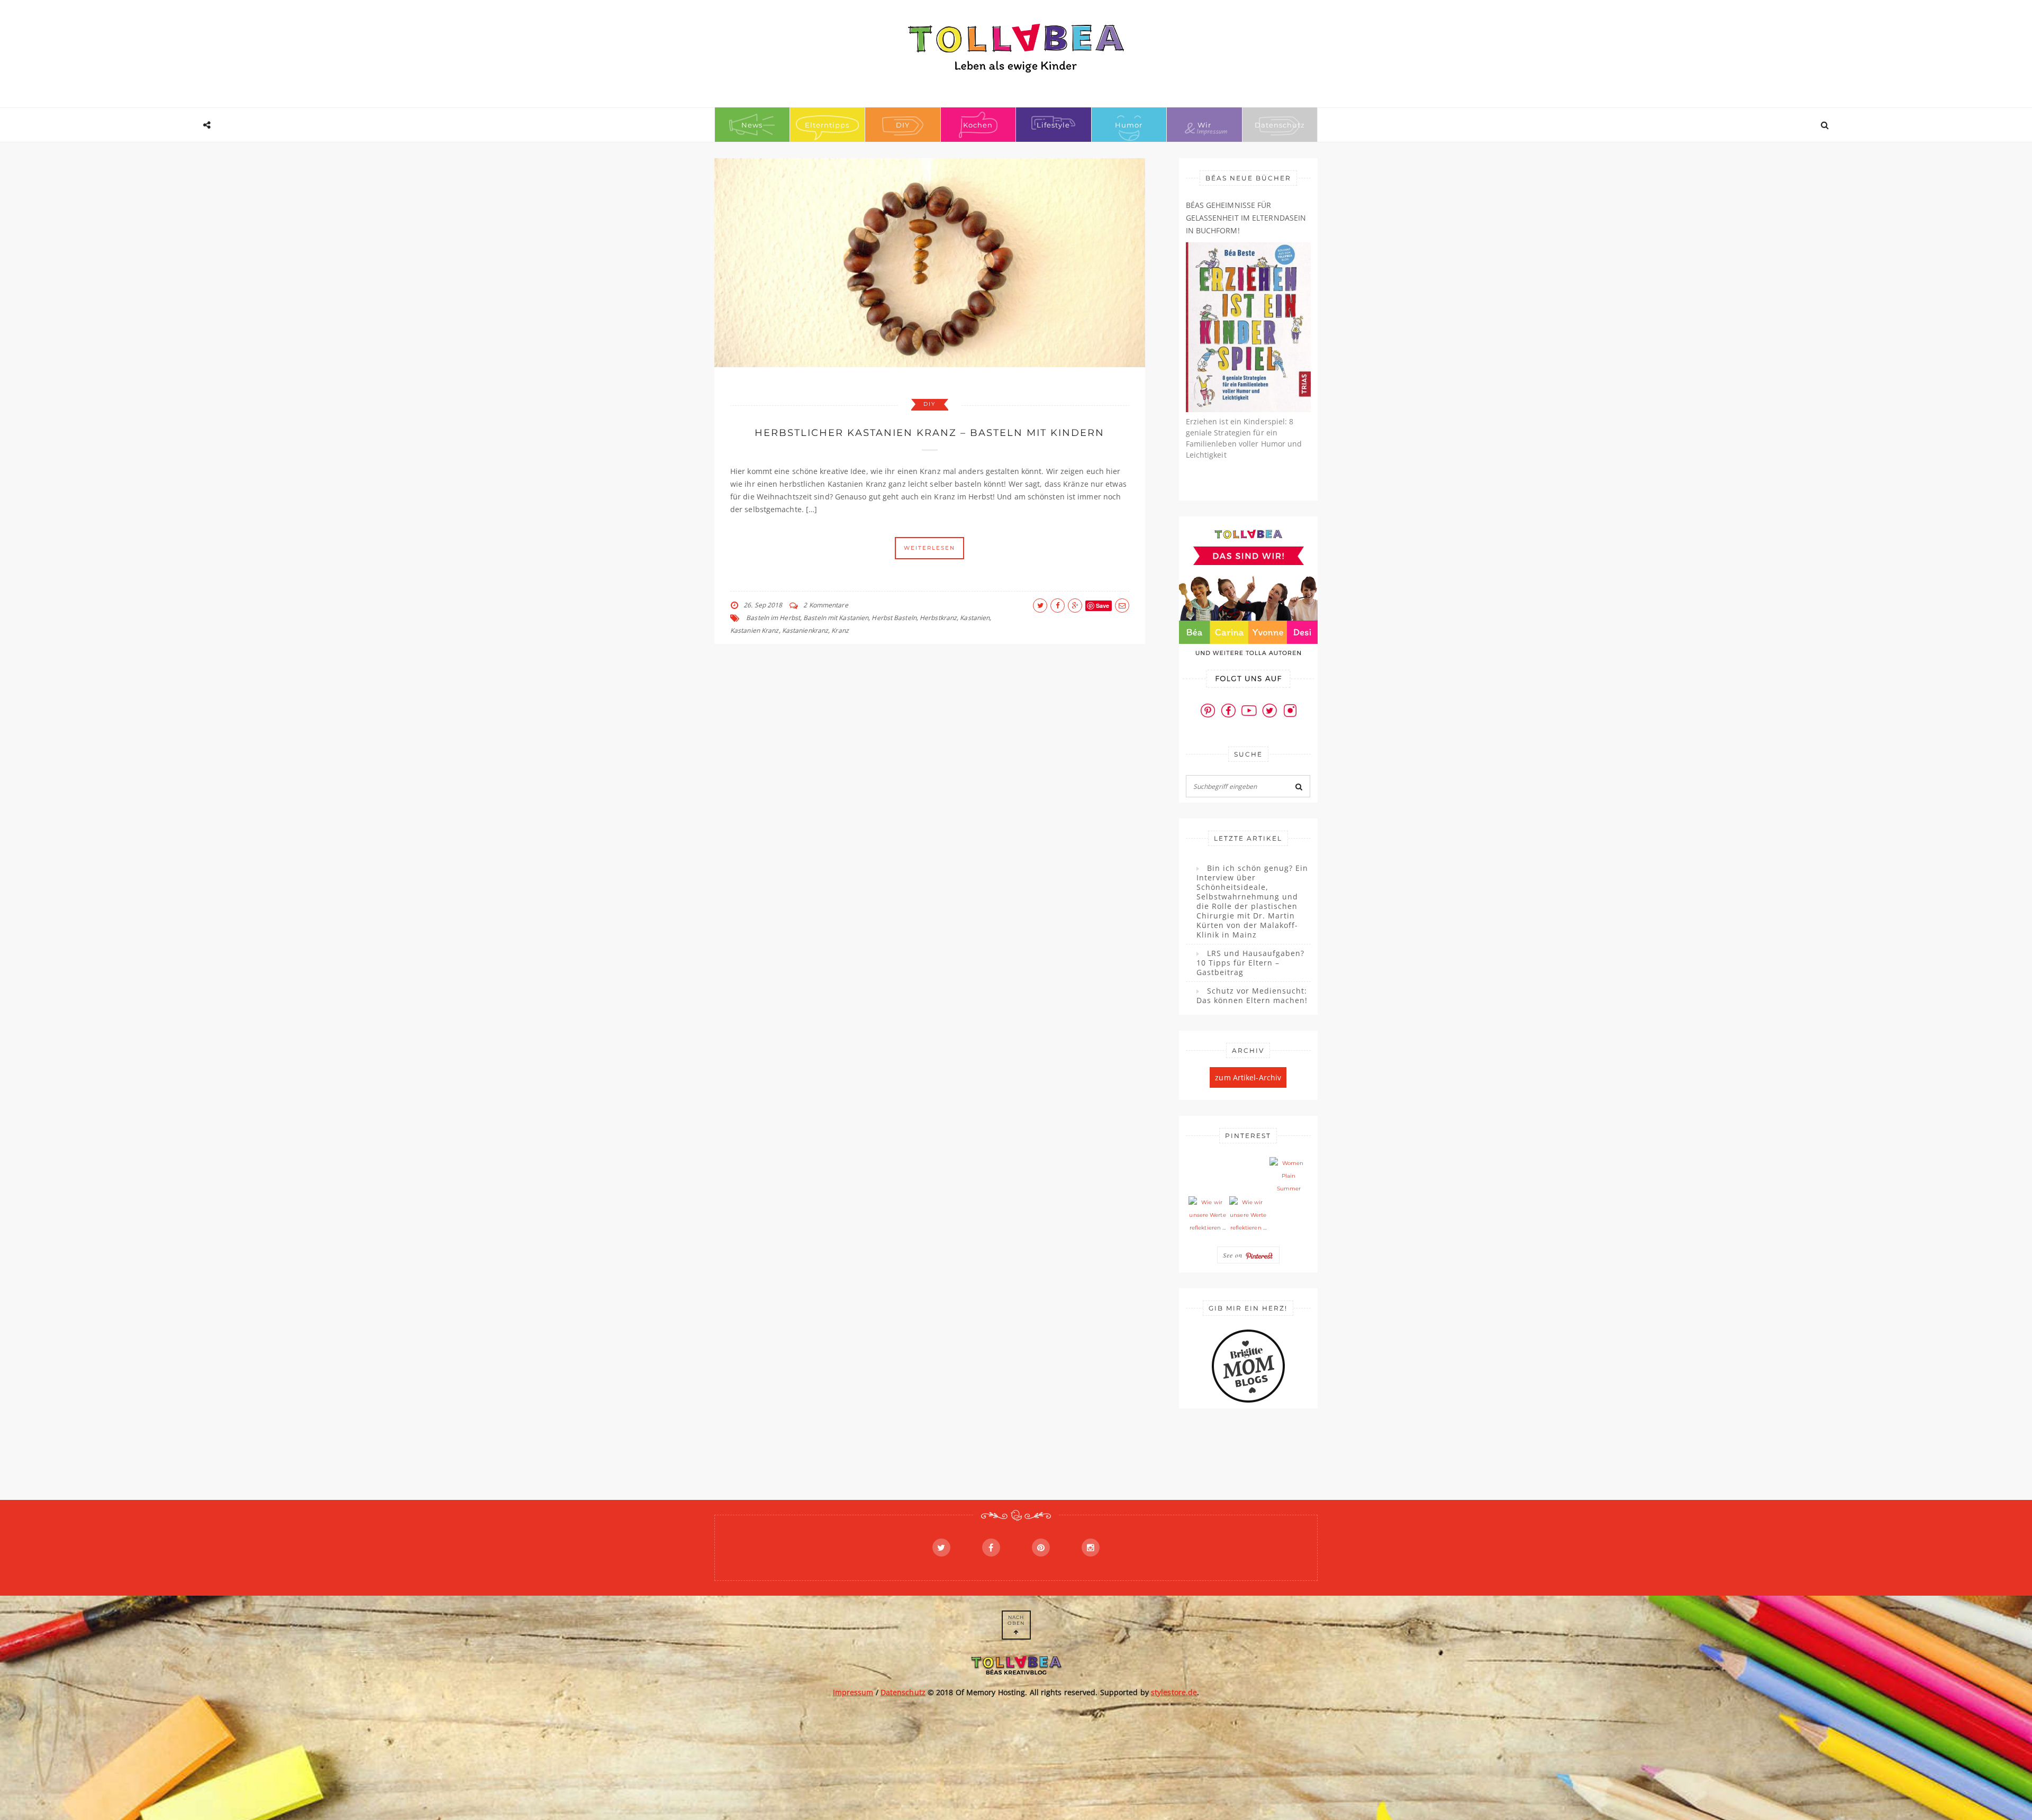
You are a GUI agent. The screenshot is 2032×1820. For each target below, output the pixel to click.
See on (1234, 1255)
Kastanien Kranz (755, 630)
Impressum (853, 1692)
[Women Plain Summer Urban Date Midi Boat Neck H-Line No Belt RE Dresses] (1289, 1176)
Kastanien (975, 618)
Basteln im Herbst (773, 618)
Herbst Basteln (894, 618)
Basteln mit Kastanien (836, 618)
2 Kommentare (825, 605)
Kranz (840, 630)
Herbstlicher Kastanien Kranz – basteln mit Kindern (929, 433)
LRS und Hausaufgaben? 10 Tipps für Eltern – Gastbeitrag (1250, 963)
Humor (1129, 125)
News (752, 125)
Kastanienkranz (805, 630)
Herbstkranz (938, 618)
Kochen (978, 125)
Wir (1204, 125)
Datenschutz (1280, 125)
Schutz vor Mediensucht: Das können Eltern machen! (1252, 996)
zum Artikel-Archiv (1248, 1077)
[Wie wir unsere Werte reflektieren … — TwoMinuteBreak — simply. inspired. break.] (1208, 1215)
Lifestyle (1053, 125)
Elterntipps (827, 125)
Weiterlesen (929, 548)
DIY (903, 125)
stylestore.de (1174, 1692)
